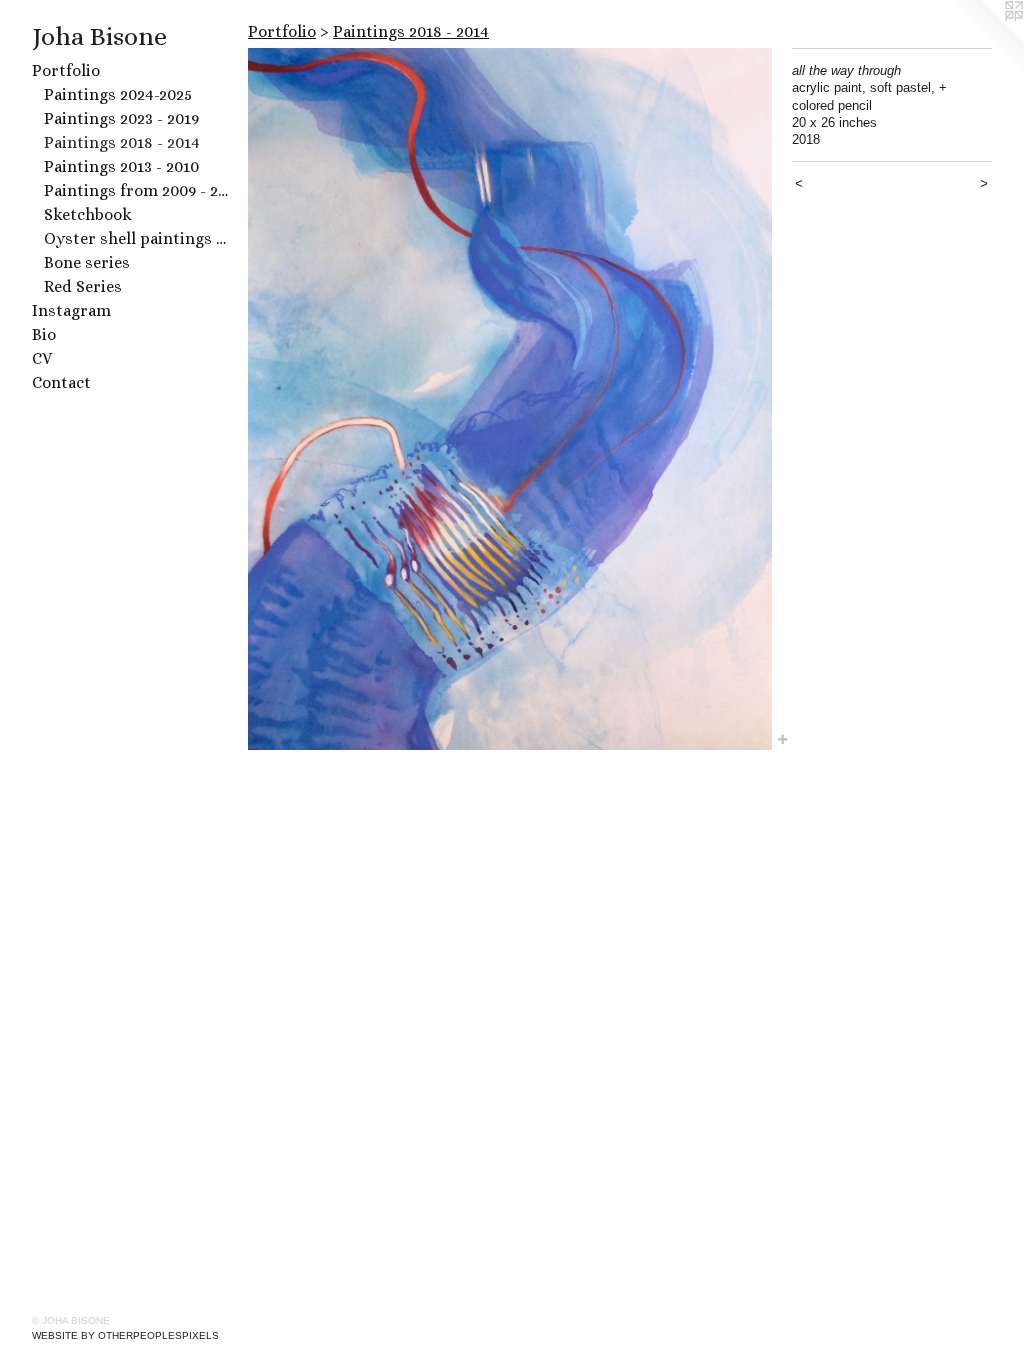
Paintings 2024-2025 (118, 94)
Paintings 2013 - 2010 (121, 166)
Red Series (83, 286)
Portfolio (66, 70)
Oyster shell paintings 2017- (138, 238)
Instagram (71, 310)
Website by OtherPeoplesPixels (125, 1335)
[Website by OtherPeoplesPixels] (984, 40)
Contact (61, 382)
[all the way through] (510, 399)
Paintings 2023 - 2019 (121, 118)
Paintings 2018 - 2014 (122, 142)
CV (42, 358)
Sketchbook (88, 214)
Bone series (87, 262)
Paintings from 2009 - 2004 (138, 190)
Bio (44, 334)
